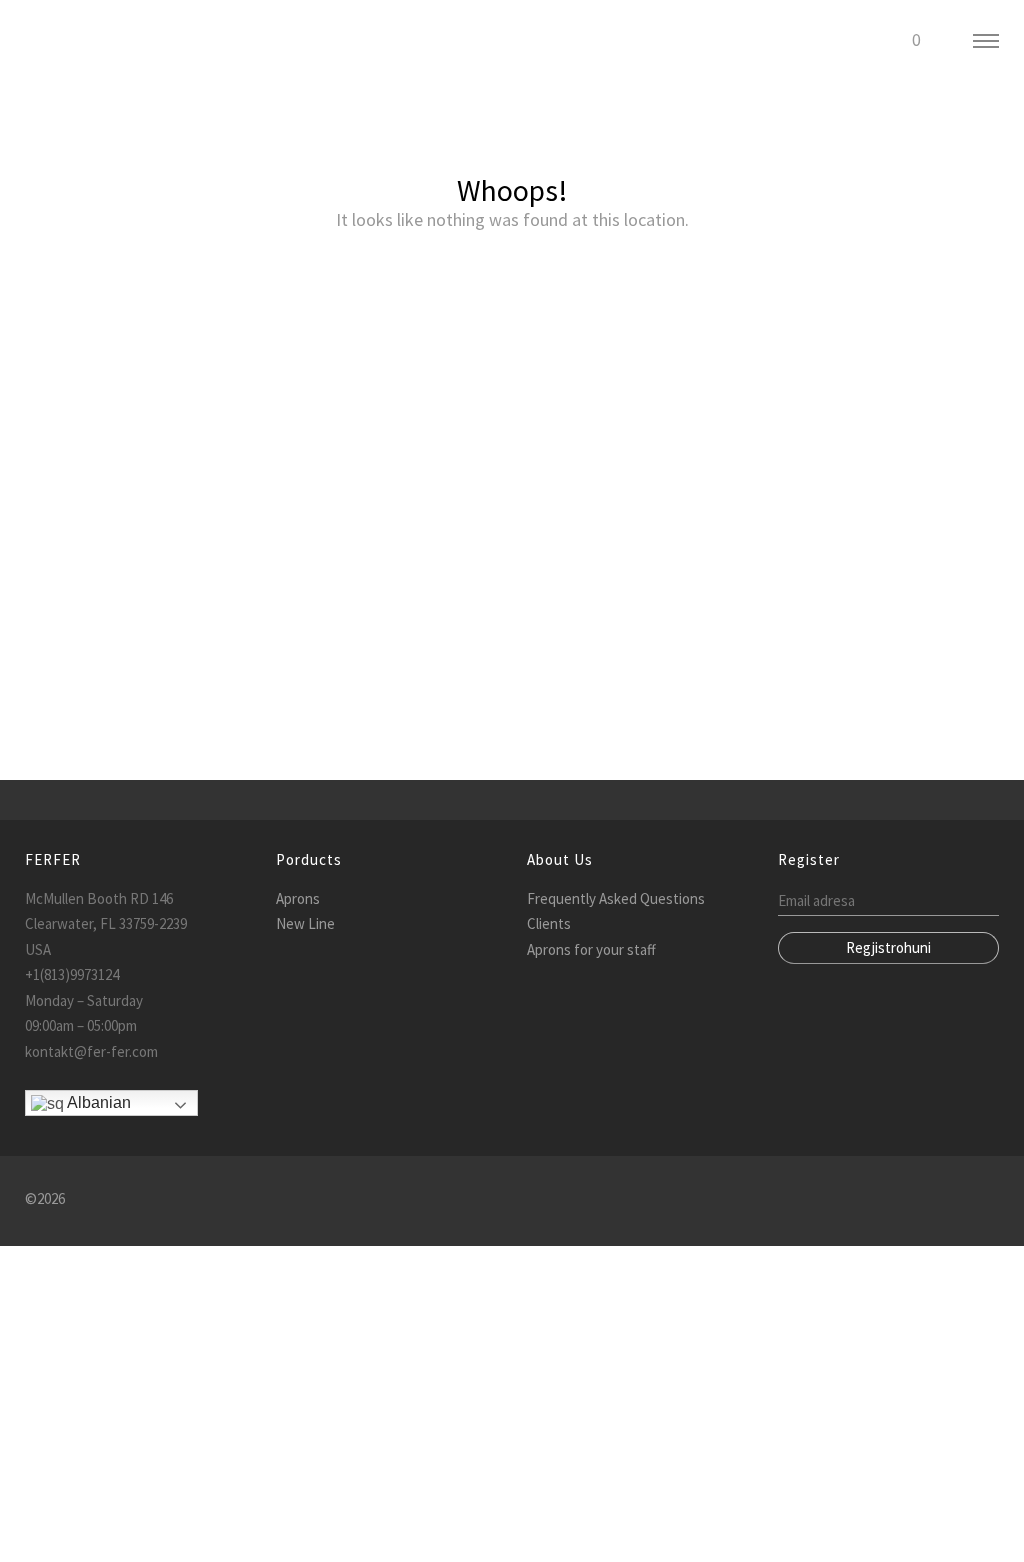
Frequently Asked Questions (616, 898)
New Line (305, 923)
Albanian (97, 1102)
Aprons (298, 898)
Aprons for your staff (591, 949)
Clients (549, 923)
